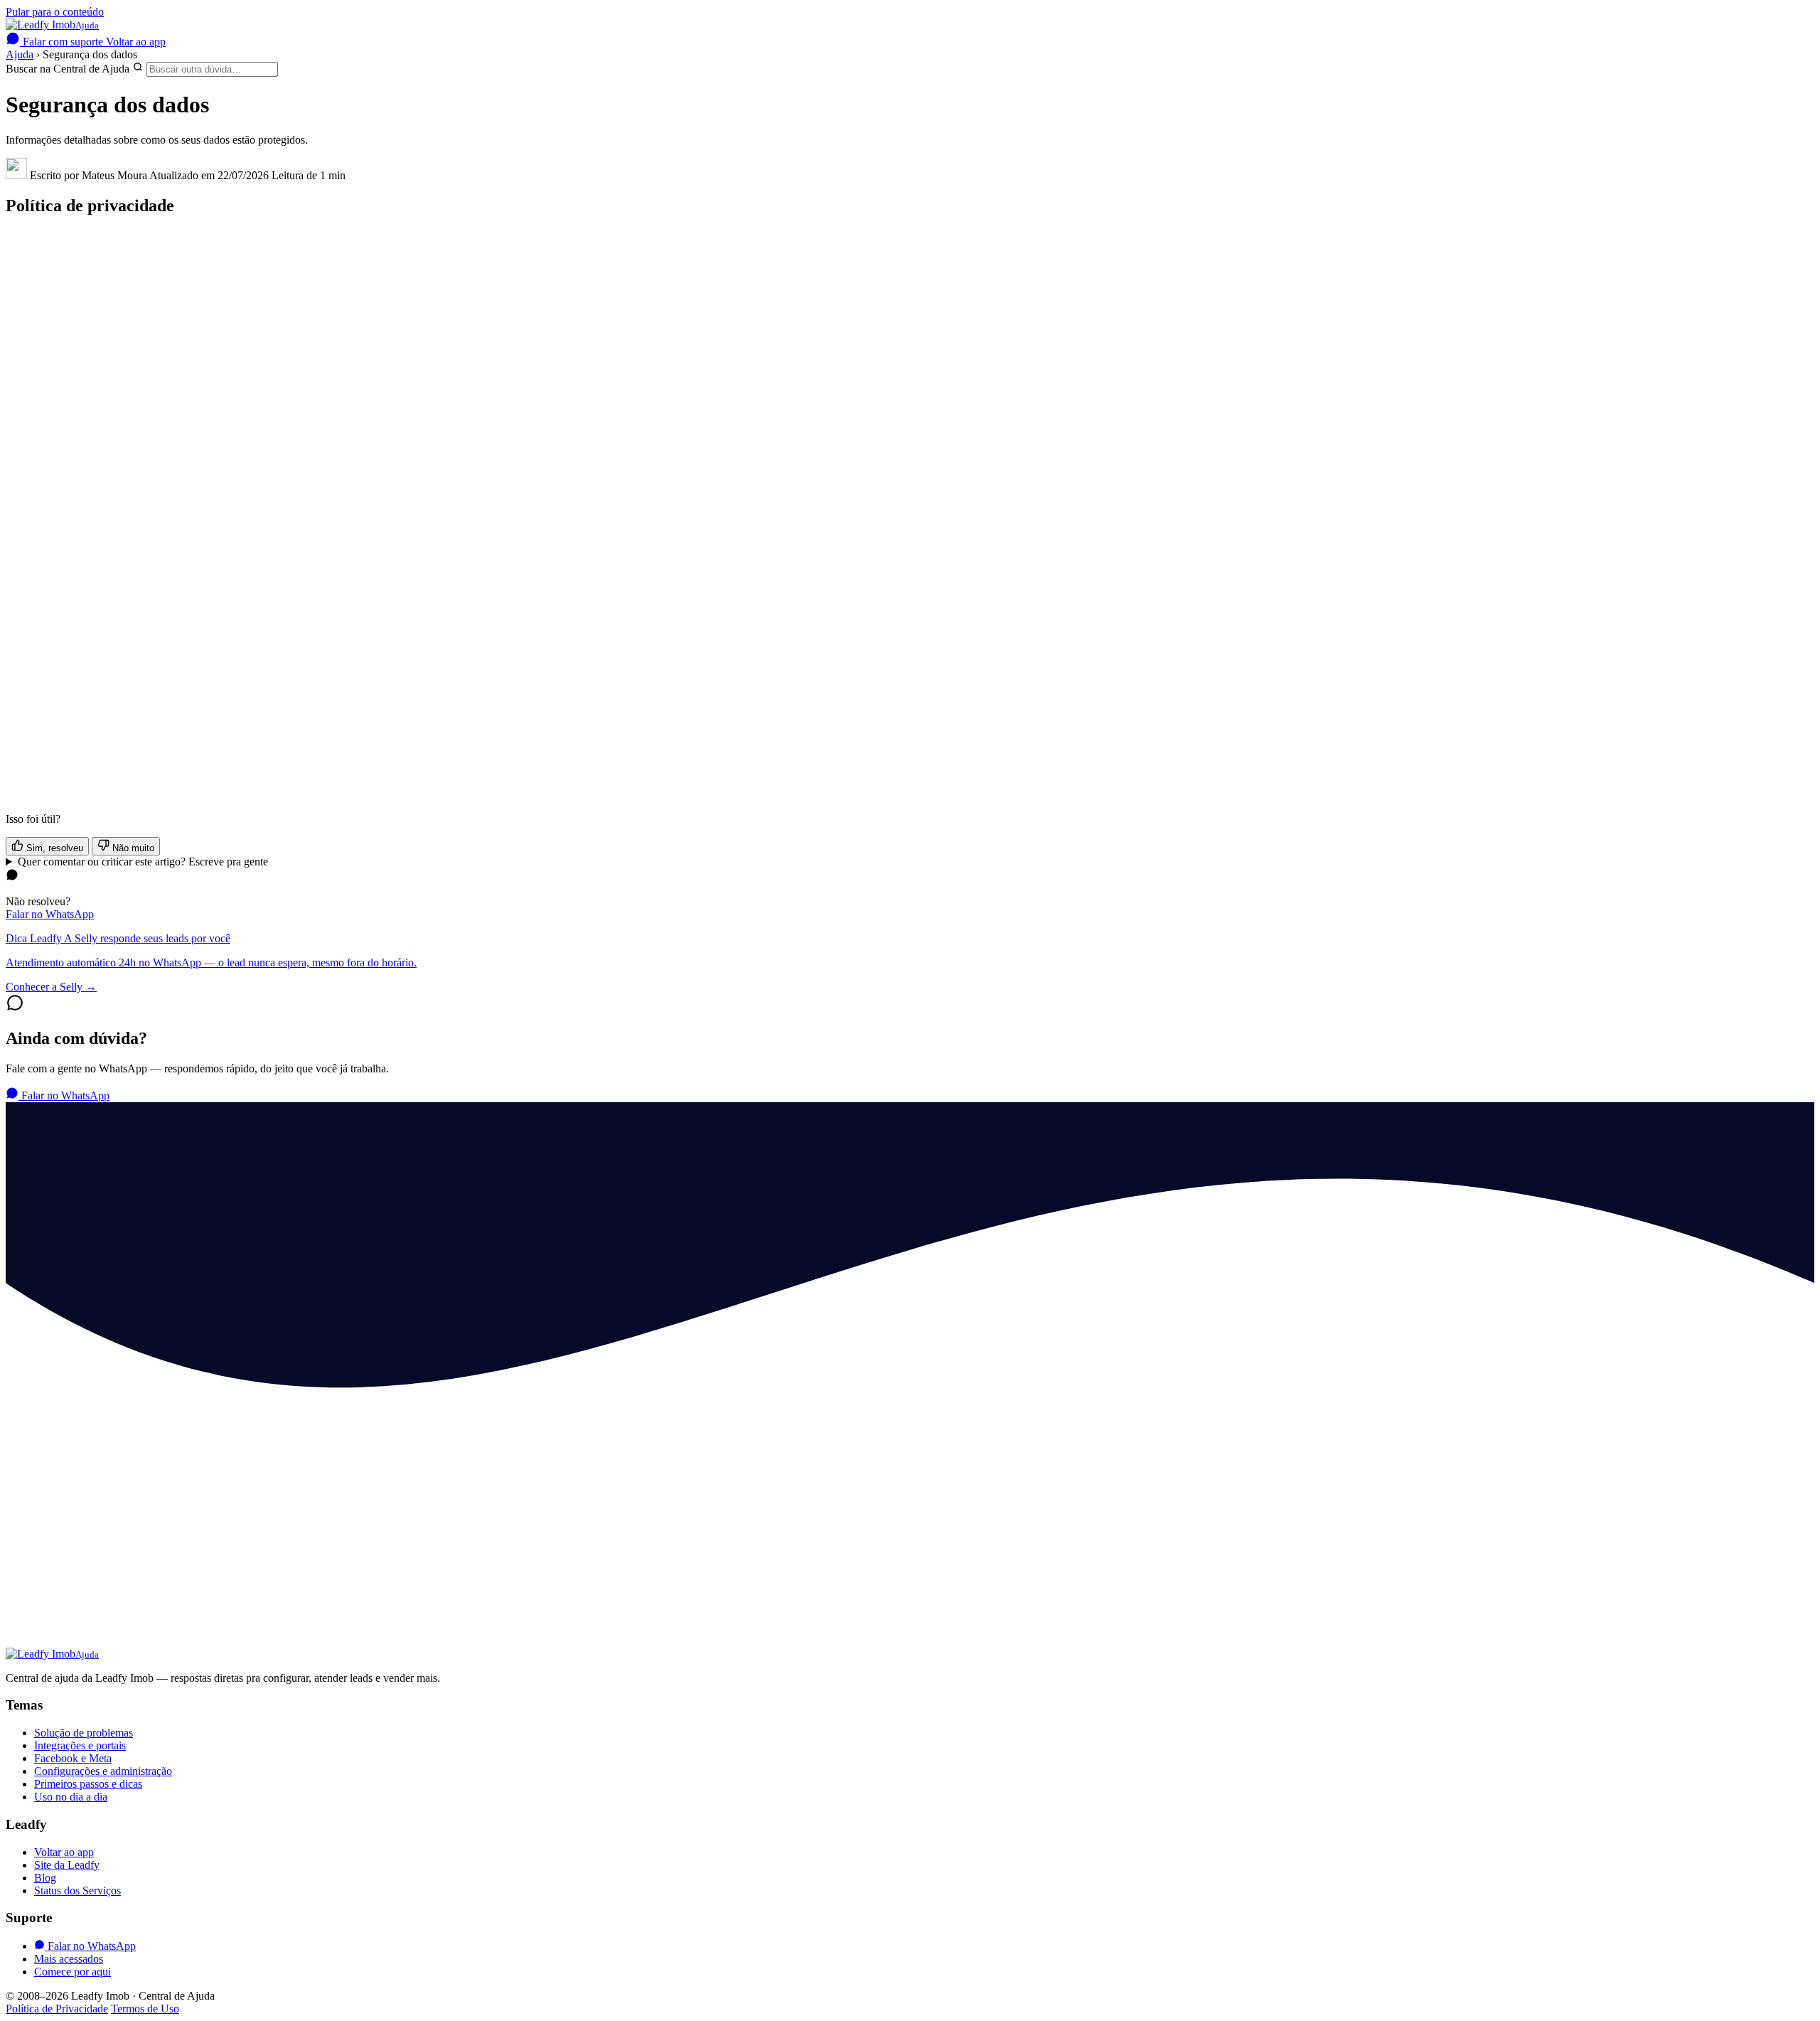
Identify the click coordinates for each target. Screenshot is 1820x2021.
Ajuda (20, 54)
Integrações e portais (80, 1745)
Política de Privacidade (57, 2009)
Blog (45, 1878)
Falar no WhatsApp (50, 914)
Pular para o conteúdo (55, 12)
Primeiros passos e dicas (88, 1784)
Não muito (132, 848)
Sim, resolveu (53, 848)
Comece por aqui (73, 1972)
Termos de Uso (145, 2009)
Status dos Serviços (77, 1891)
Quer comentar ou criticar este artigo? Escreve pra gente (143, 862)
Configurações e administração (103, 1771)
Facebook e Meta (73, 1758)
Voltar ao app (136, 42)
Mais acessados (69, 1959)
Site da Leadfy (67, 1865)
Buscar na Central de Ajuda (68, 69)
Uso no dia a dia (71, 1797)
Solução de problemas (84, 1733)
